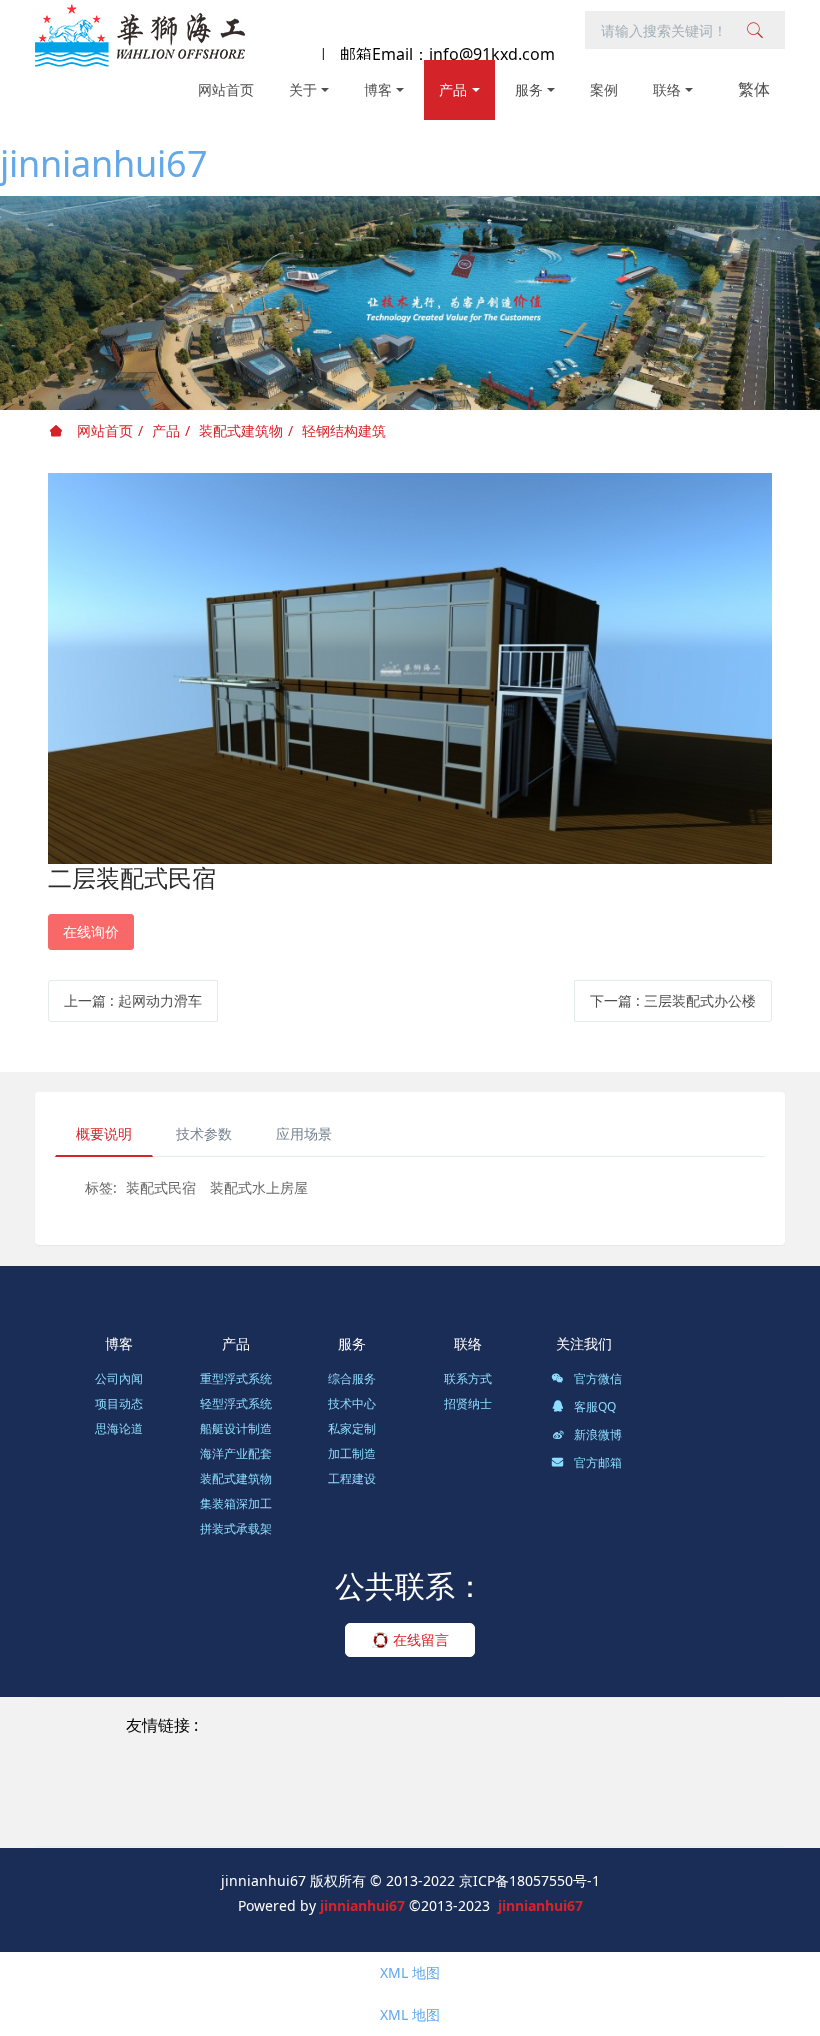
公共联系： (410, 1585)
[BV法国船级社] (257, 1794)
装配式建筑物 (241, 430)
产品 (166, 430)
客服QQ (593, 1406)
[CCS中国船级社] (136, 1794)
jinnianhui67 (104, 163)
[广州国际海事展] (538, 1818)
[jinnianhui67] (140, 35)
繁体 (754, 89)
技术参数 (204, 1133)
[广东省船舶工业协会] (514, 1794)
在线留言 (419, 1639)
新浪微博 (596, 1434)
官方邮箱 (596, 1462)
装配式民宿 (161, 1187)
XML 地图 (410, 1972)
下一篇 (673, 1000)
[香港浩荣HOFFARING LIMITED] (495, 1748)
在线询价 (91, 931)
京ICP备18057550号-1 (529, 1880)
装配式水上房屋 (259, 1187)
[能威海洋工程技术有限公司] (381, 1771)
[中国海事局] (530, 1771)
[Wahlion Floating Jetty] (408, 1725)
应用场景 (304, 1133)
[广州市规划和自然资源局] (672, 1771)
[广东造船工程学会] (289, 1818)
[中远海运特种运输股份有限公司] (169, 1771)
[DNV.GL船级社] (376, 1794)
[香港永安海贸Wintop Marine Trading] (248, 1748)
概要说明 (104, 1133)
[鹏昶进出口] (658, 1748)
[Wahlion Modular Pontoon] (598, 1725)
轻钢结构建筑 (344, 430)
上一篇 (133, 1000)
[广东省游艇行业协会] (670, 1794)
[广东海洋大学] (417, 1818)
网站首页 (226, 89)
